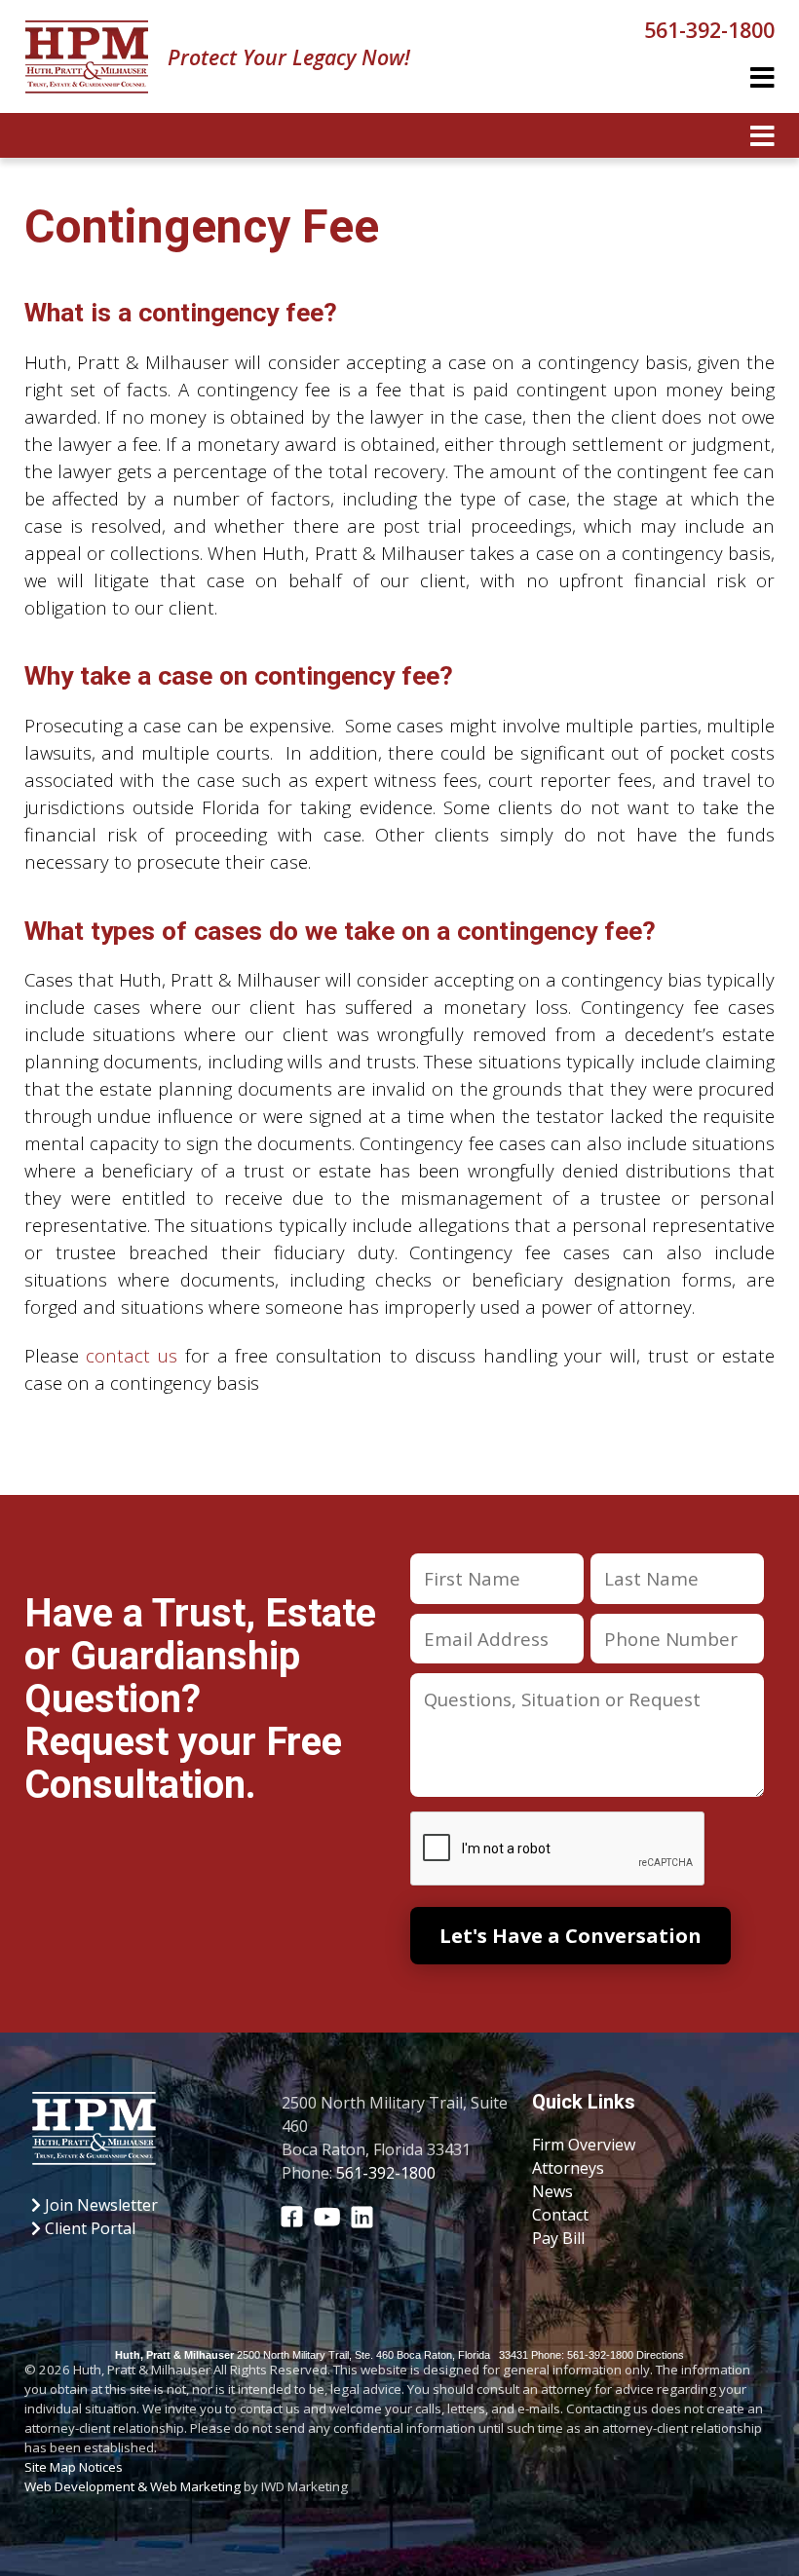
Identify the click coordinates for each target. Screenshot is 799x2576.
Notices (101, 2467)
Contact (560, 2215)
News (552, 2191)
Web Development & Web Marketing (133, 2486)
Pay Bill (558, 2238)
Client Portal (88, 2228)
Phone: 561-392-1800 (582, 2355)
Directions (660, 2355)
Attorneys (568, 2168)
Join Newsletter (99, 2205)
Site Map (50, 2467)
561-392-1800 (709, 30)
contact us (132, 1355)
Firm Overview (584, 2145)
